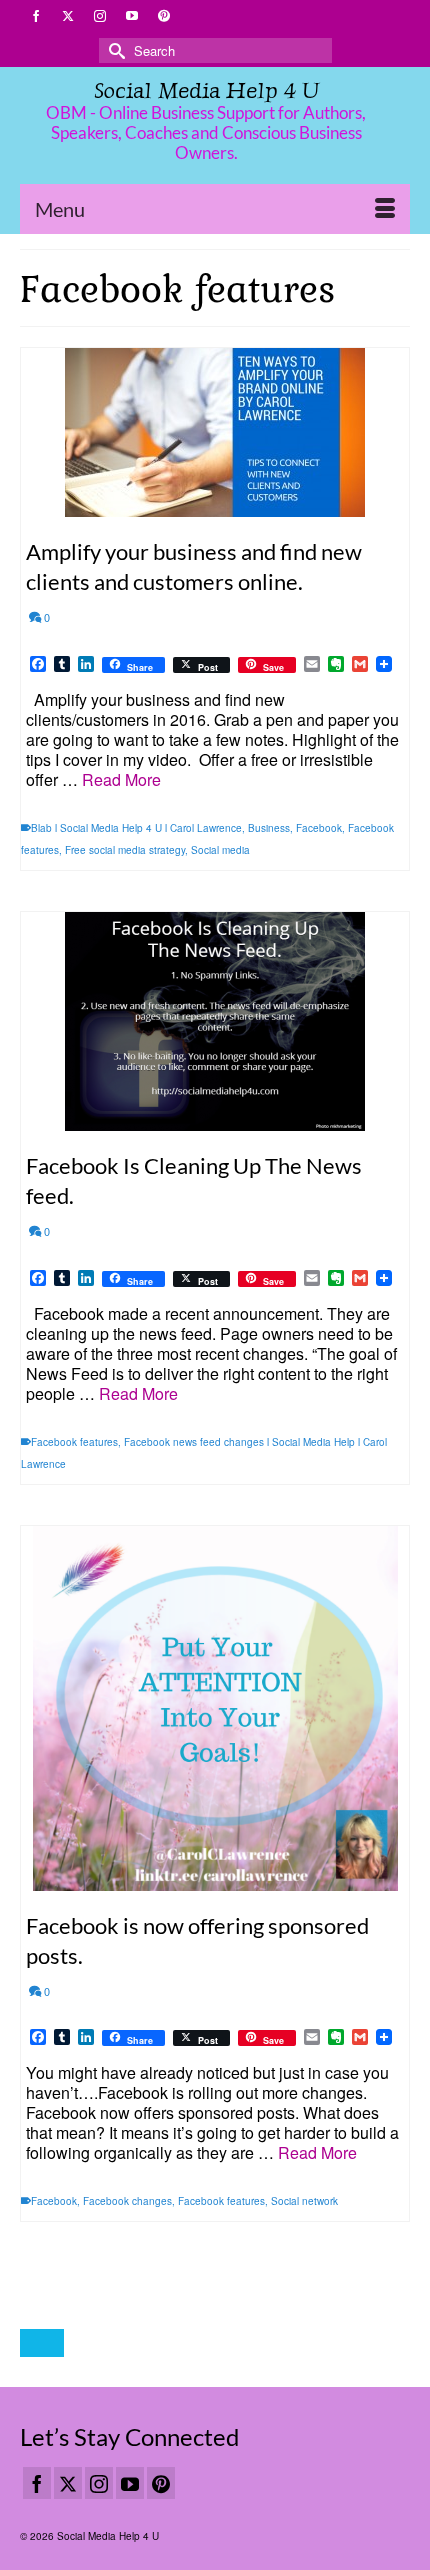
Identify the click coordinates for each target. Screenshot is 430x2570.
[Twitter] (68, 2483)
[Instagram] (99, 2483)
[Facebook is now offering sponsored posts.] (215, 1708)
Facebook (319, 828)
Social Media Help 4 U (206, 90)
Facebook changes (127, 2201)
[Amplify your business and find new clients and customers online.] (215, 432)
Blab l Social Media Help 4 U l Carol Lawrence (136, 828)
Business (269, 828)
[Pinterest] (161, 2483)
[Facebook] (37, 2483)
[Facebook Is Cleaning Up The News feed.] (215, 1021)
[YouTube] (130, 2483)
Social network (304, 2201)
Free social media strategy (125, 850)
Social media (220, 850)
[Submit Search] (114, 50)
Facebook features (74, 1442)
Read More (121, 779)
